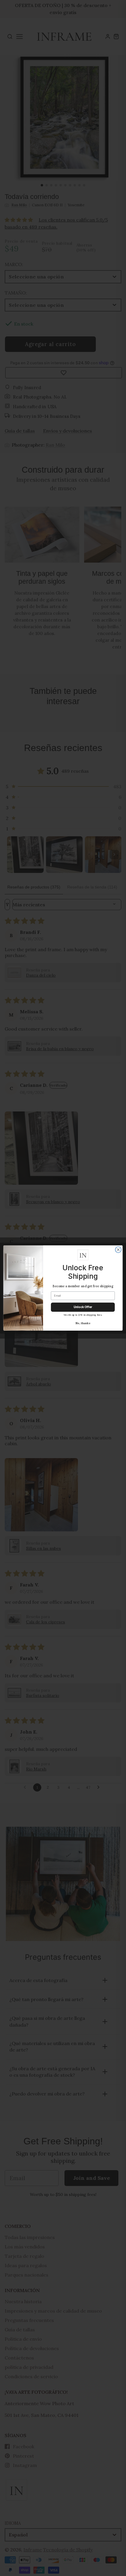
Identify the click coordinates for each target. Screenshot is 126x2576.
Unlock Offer (83, 1307)
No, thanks (83, 1323)
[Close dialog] (118, 1250)
